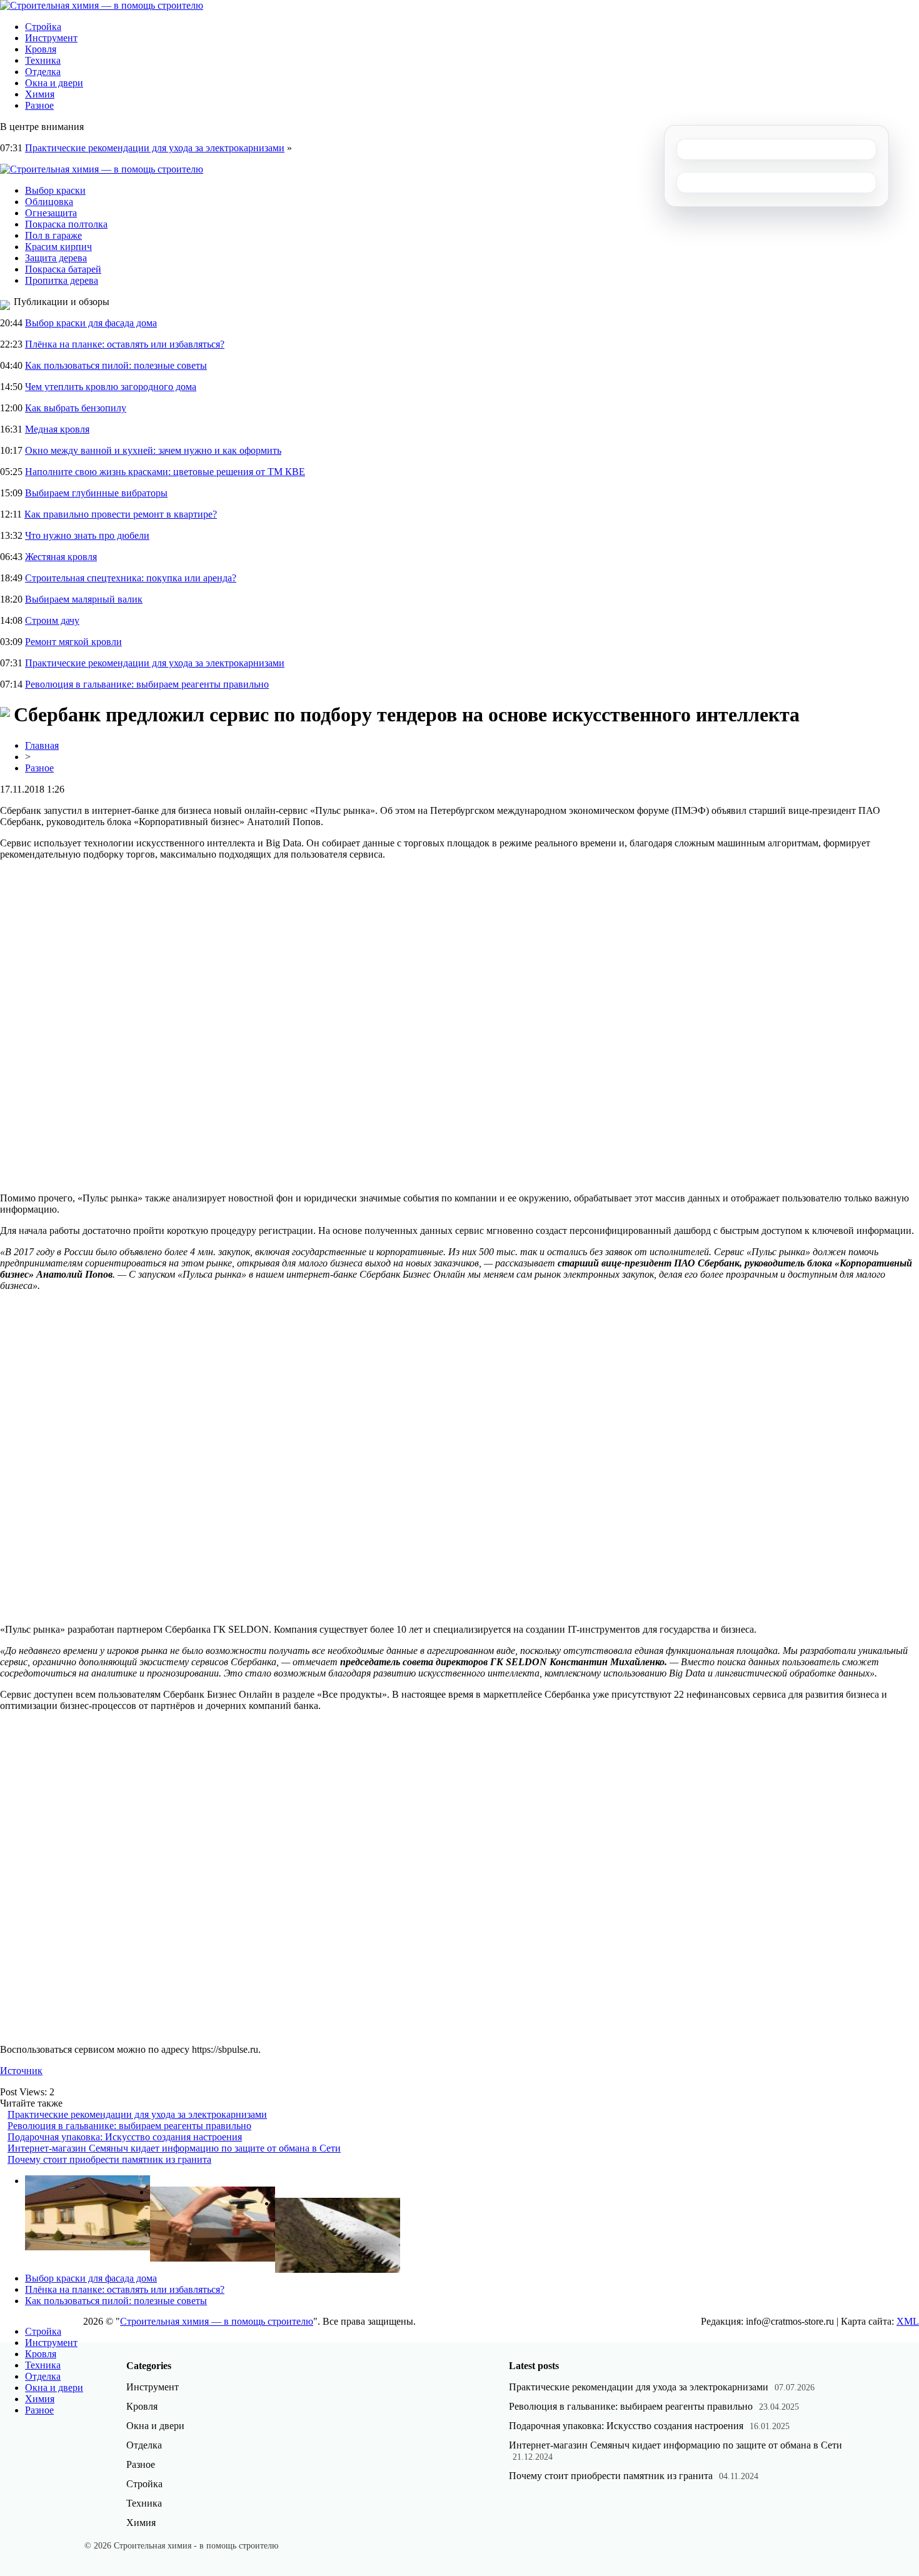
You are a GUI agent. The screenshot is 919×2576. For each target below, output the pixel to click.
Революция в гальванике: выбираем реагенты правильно (147, 684)
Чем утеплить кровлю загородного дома (111, 387)
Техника (43, 60)
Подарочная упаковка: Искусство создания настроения (125, 2137)
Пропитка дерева (62, 280)
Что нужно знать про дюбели (87, 535)
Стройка (43, 27)
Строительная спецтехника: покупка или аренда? (131, 578)
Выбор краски (55, 190)
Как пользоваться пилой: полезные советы (116, 365)
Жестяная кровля (61, 557)
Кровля (41, 49)
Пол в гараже (53, 235)
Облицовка (49, 202)
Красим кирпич (58, 247)
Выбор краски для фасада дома (91, 323)
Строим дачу (52, 620)
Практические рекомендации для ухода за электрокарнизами (155, 148)
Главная (42, 745)
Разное (39, 105)
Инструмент (51, 38)
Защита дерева (56, 258)
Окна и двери (54, 83)
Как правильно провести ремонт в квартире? (121, 514)
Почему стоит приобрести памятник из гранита (109, 2159)
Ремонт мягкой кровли (73, 642)
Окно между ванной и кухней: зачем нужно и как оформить (153, 450)
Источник (21, 2071)
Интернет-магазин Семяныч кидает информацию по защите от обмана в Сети (174, 2148)
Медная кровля (57, 429)
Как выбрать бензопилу (76, 408)
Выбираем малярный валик (84, 599)
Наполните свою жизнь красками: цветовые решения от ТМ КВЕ (165, 472)
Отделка (43, 72)
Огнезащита (51, 213)
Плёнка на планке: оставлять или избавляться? (125, 344)
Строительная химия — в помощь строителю (217, 2321)
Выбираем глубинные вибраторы (96, 493)
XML (908, 2321)
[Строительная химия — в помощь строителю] (102, 5)
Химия (40, 94)
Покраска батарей (63, 269)
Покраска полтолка (66, 224)
